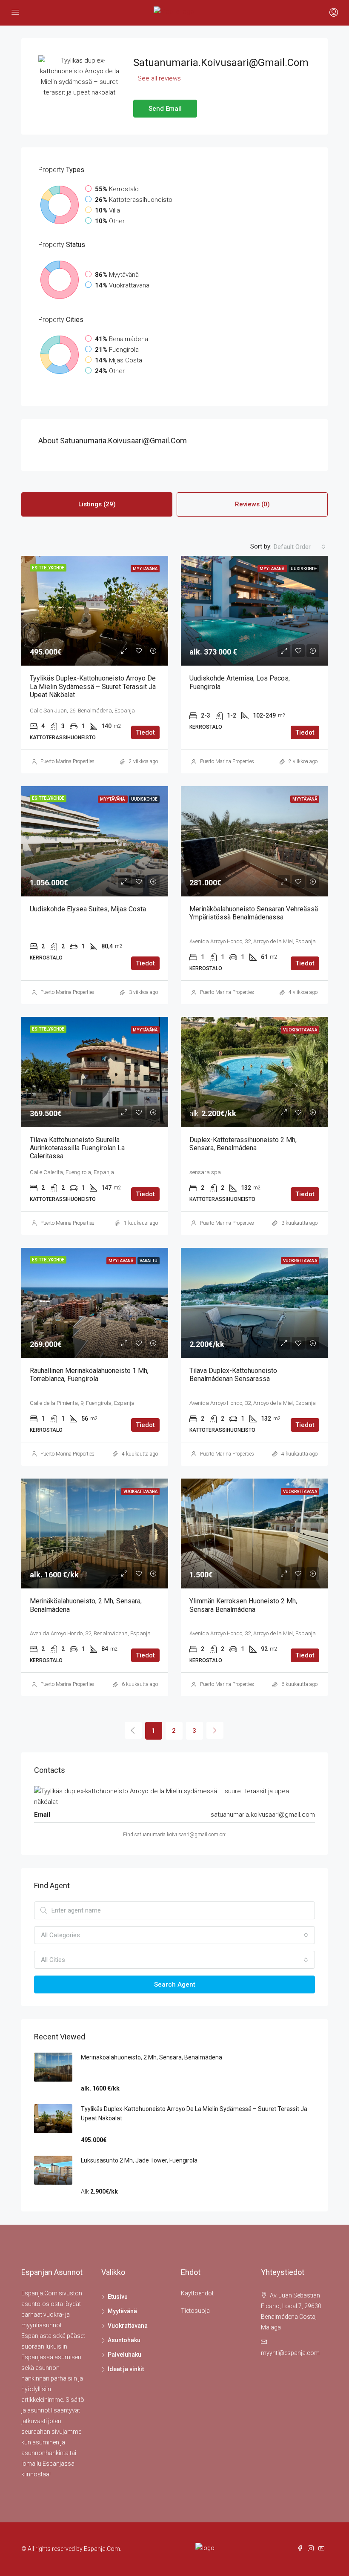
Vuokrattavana (128, 2326)
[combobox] (300, 547)
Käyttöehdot (197, 2293)
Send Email (165, 109)
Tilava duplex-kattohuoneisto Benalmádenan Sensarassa (233, 1375)
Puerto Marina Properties (67, 761)
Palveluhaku (124, 2355)
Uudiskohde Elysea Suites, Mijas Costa (88, 909)
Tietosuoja (195, 2311)
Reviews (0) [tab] (252, 504)
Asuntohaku (124, 2340)
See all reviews (159, 78)
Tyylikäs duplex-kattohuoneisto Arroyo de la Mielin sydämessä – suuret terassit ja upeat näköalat (93, 686)
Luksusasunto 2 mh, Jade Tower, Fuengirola (139, 2160)
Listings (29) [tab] (97, 504)
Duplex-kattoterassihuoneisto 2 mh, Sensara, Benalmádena (243, 1144)
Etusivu (118, 2297)
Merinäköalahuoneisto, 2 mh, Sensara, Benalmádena (152, 2057)
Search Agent (175, 1984)
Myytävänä (122, 2311)
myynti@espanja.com (290, 2353)
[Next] (215, 1730)
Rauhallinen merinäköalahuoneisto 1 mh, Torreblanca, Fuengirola (89, 1375)
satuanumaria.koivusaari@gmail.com (263, 1815)
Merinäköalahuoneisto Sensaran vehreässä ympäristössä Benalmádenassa (254, 913)
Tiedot (145, 732)
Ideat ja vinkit (126, 2369)
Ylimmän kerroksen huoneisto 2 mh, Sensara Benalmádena (243, 1605)
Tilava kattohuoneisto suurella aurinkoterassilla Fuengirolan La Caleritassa (77, 1148)
